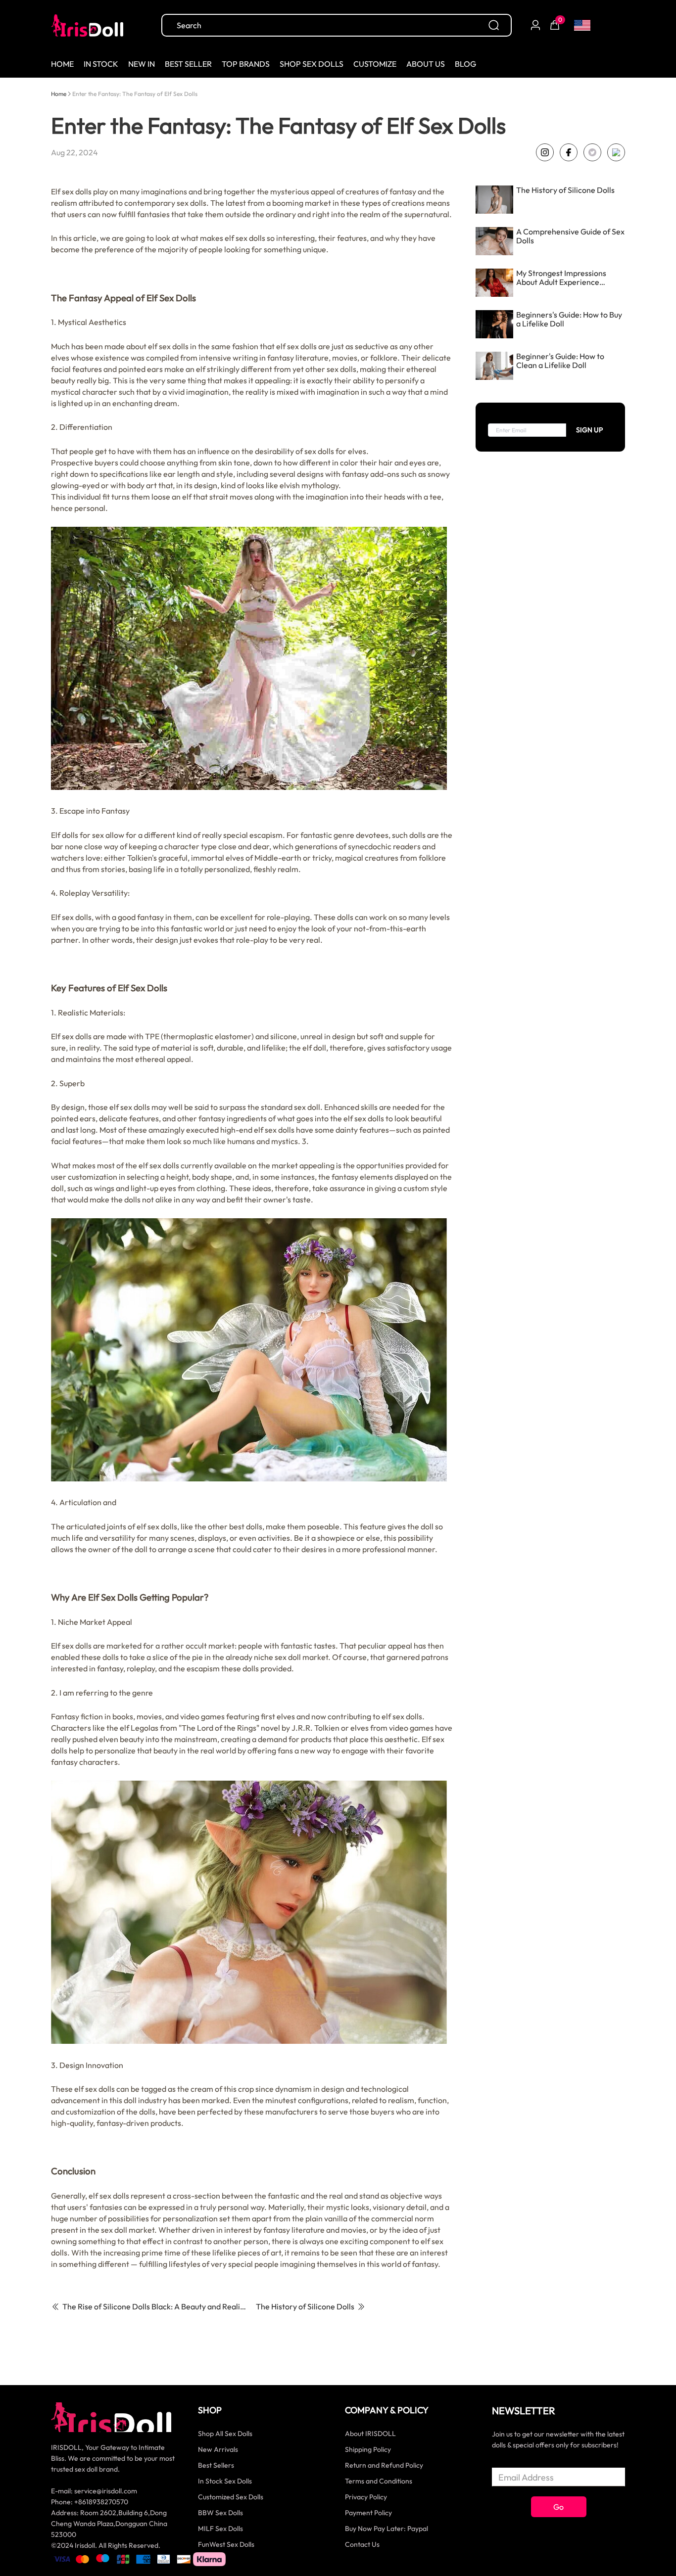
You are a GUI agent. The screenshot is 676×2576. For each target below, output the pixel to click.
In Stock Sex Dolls (225, 2481)
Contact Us (362, 2544)
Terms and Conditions (379, 2481)
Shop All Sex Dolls (225, 2434)
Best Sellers (216, 2465)
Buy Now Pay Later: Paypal (386, 2529)
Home (59, 94)
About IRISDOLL (370, 2434)
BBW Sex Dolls (220, 2513)
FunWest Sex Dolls (226, 2544)
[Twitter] (592, 152)
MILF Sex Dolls (220, 2529)
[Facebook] (569, 152)
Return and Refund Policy (384, 2465)
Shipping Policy (368, 2449)
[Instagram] (545, 152)
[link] (59, 93)
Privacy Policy (366, 2497)
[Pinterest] (616, 152)
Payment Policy (368, 2513)
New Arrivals (218, 2449)
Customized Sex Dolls (231, 2497)
